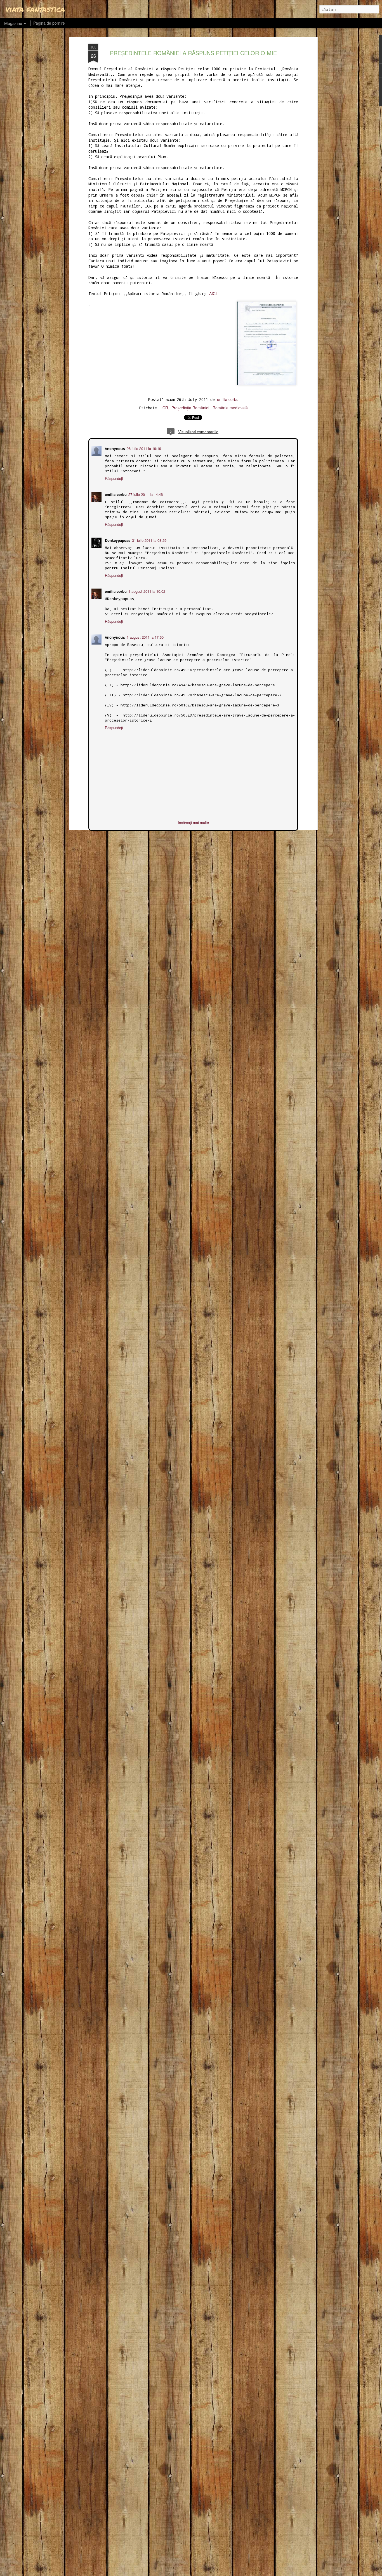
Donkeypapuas (117, 540)
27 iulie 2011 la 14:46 (145, 494)
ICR (165, 408)
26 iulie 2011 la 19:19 (143, 448)
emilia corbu (228, 399)
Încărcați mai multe (193, 822)
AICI (213, 293)
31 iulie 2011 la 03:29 (149, 540)
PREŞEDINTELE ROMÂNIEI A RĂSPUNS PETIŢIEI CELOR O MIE (193, 53)
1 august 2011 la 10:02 (146, 591)
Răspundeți (113, 478)
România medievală (230, 408)
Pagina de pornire (49, 23)
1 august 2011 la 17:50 (145, 637)
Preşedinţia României (190, 408)
